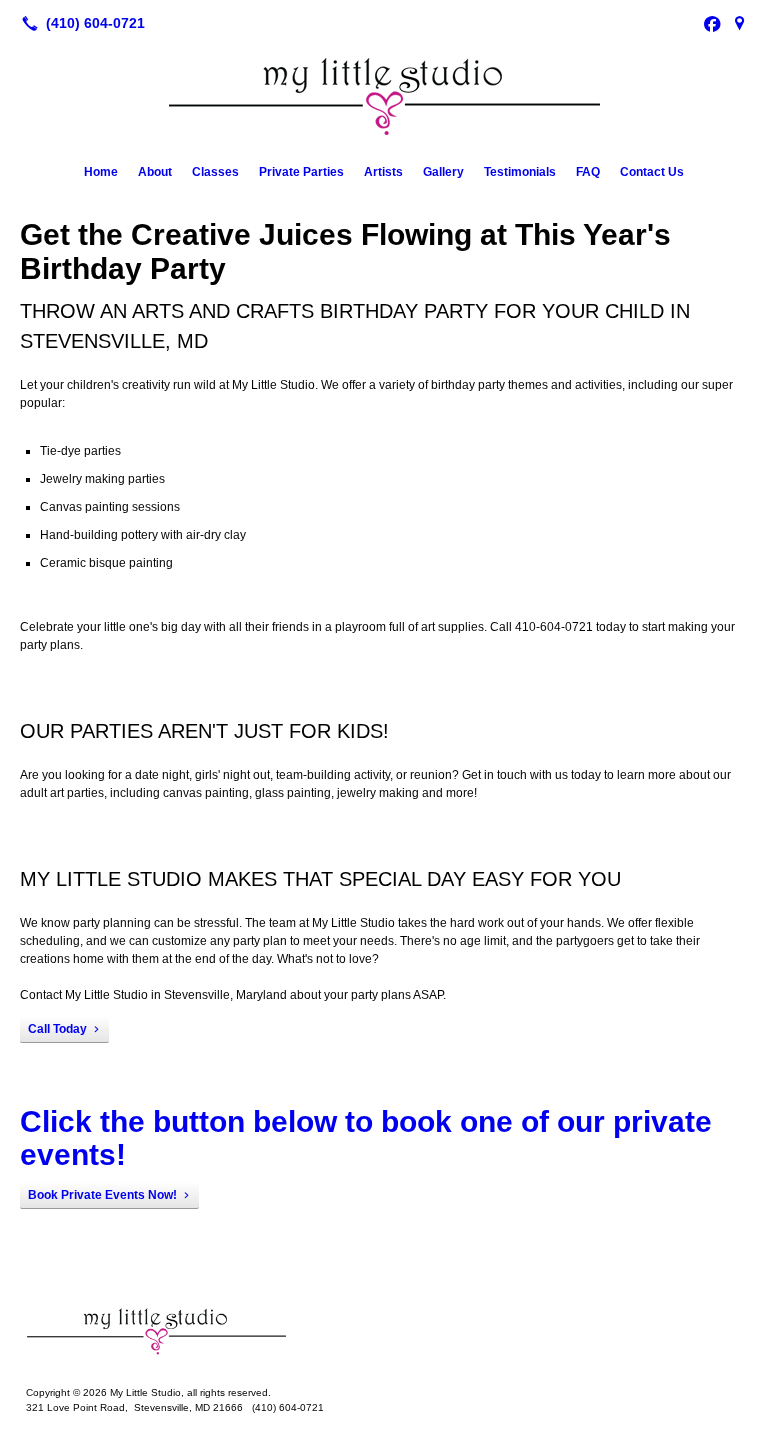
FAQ (588, 172)
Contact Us (652, 172)
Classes (215, 172)
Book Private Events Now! (102, 1195)
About (155, 172)
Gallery (443, 172)
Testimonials (520, 172)
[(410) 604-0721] (79, 23)
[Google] (740, 23)
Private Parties (301, 172)
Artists (383, 172)
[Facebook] (712, 23)
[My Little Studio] (384, 1331)
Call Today (57, 1029)
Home (101, 172)
